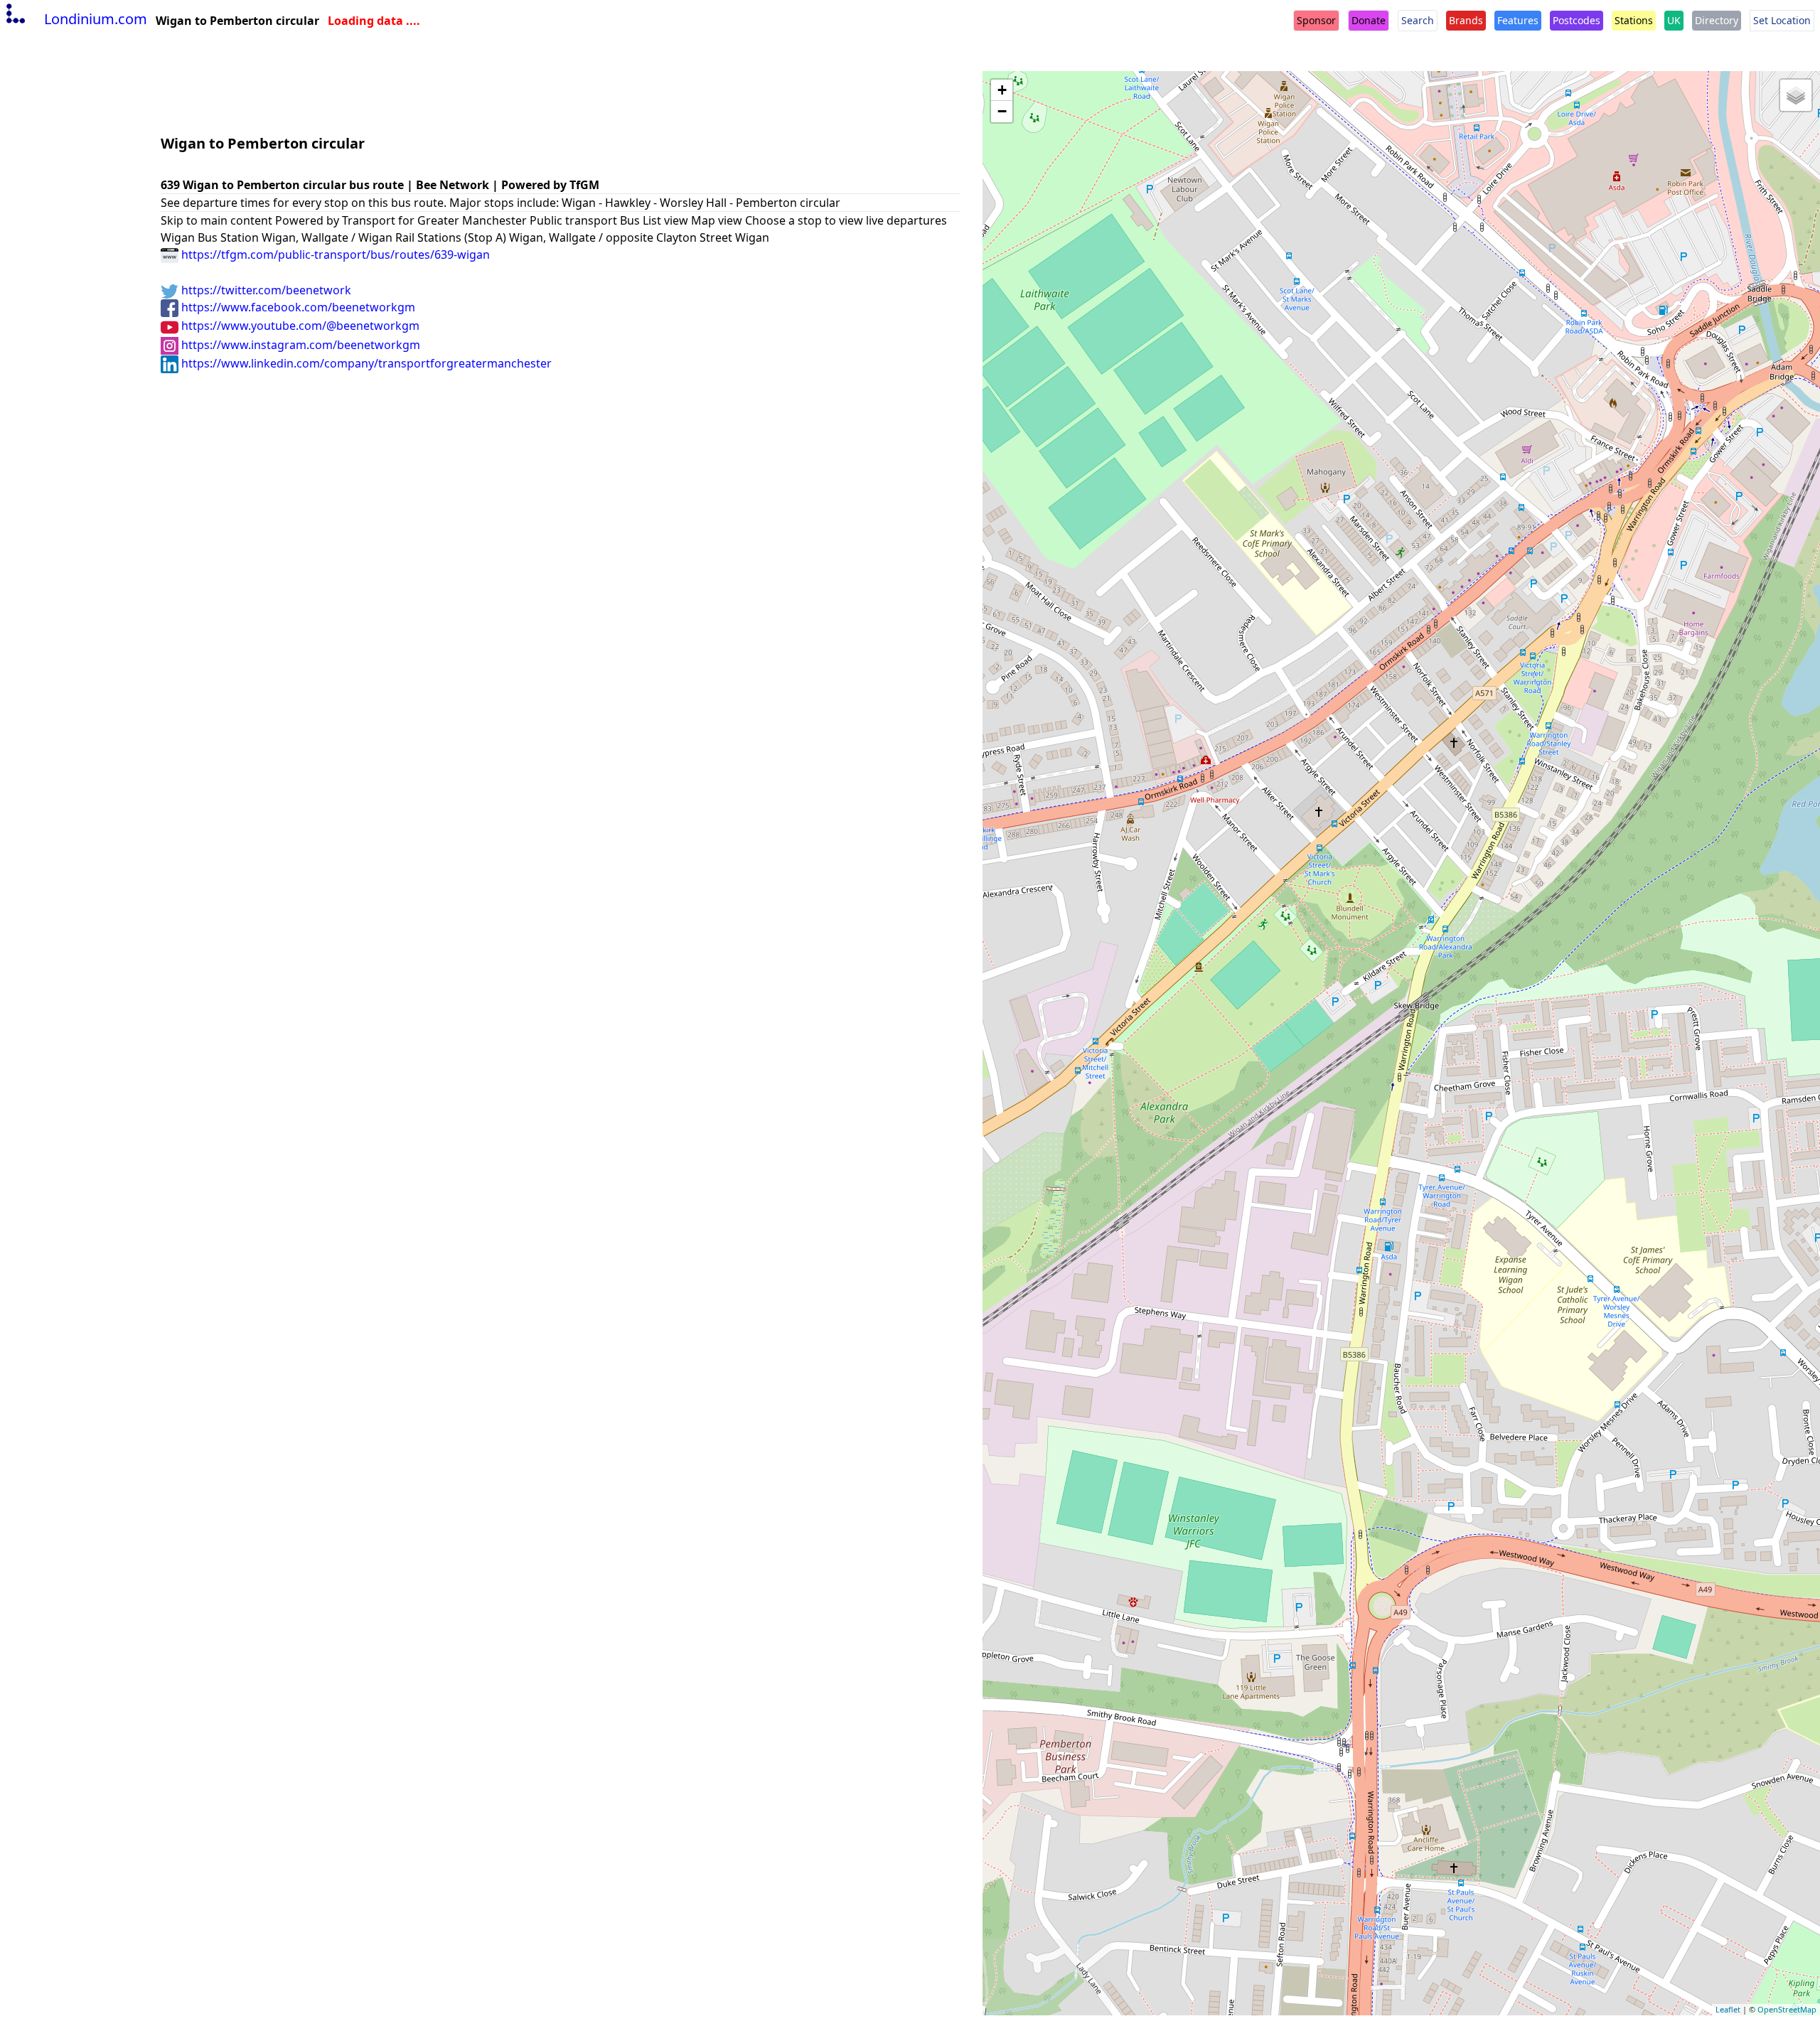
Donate (1369, 20)
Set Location (1782, 20)
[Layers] (1796, 95)
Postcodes (1577, 20)
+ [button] (1002, 90)
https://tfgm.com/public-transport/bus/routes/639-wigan (334, 254)
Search (1418, 20)
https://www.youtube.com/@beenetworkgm (299, 326)
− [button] (1002, 111)
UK (1674, 20)
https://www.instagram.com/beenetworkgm (299, 345)
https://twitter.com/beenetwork (265, 290)
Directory (1717, 20)
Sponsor (1316, 20)
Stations (1634, 20)
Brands (1466, 20)
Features (1518, 20)
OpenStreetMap (1787, 2009)
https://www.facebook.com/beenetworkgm (297, 307)
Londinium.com (96, 19)
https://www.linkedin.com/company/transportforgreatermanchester (365, 363)
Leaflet (1728, 2009)
